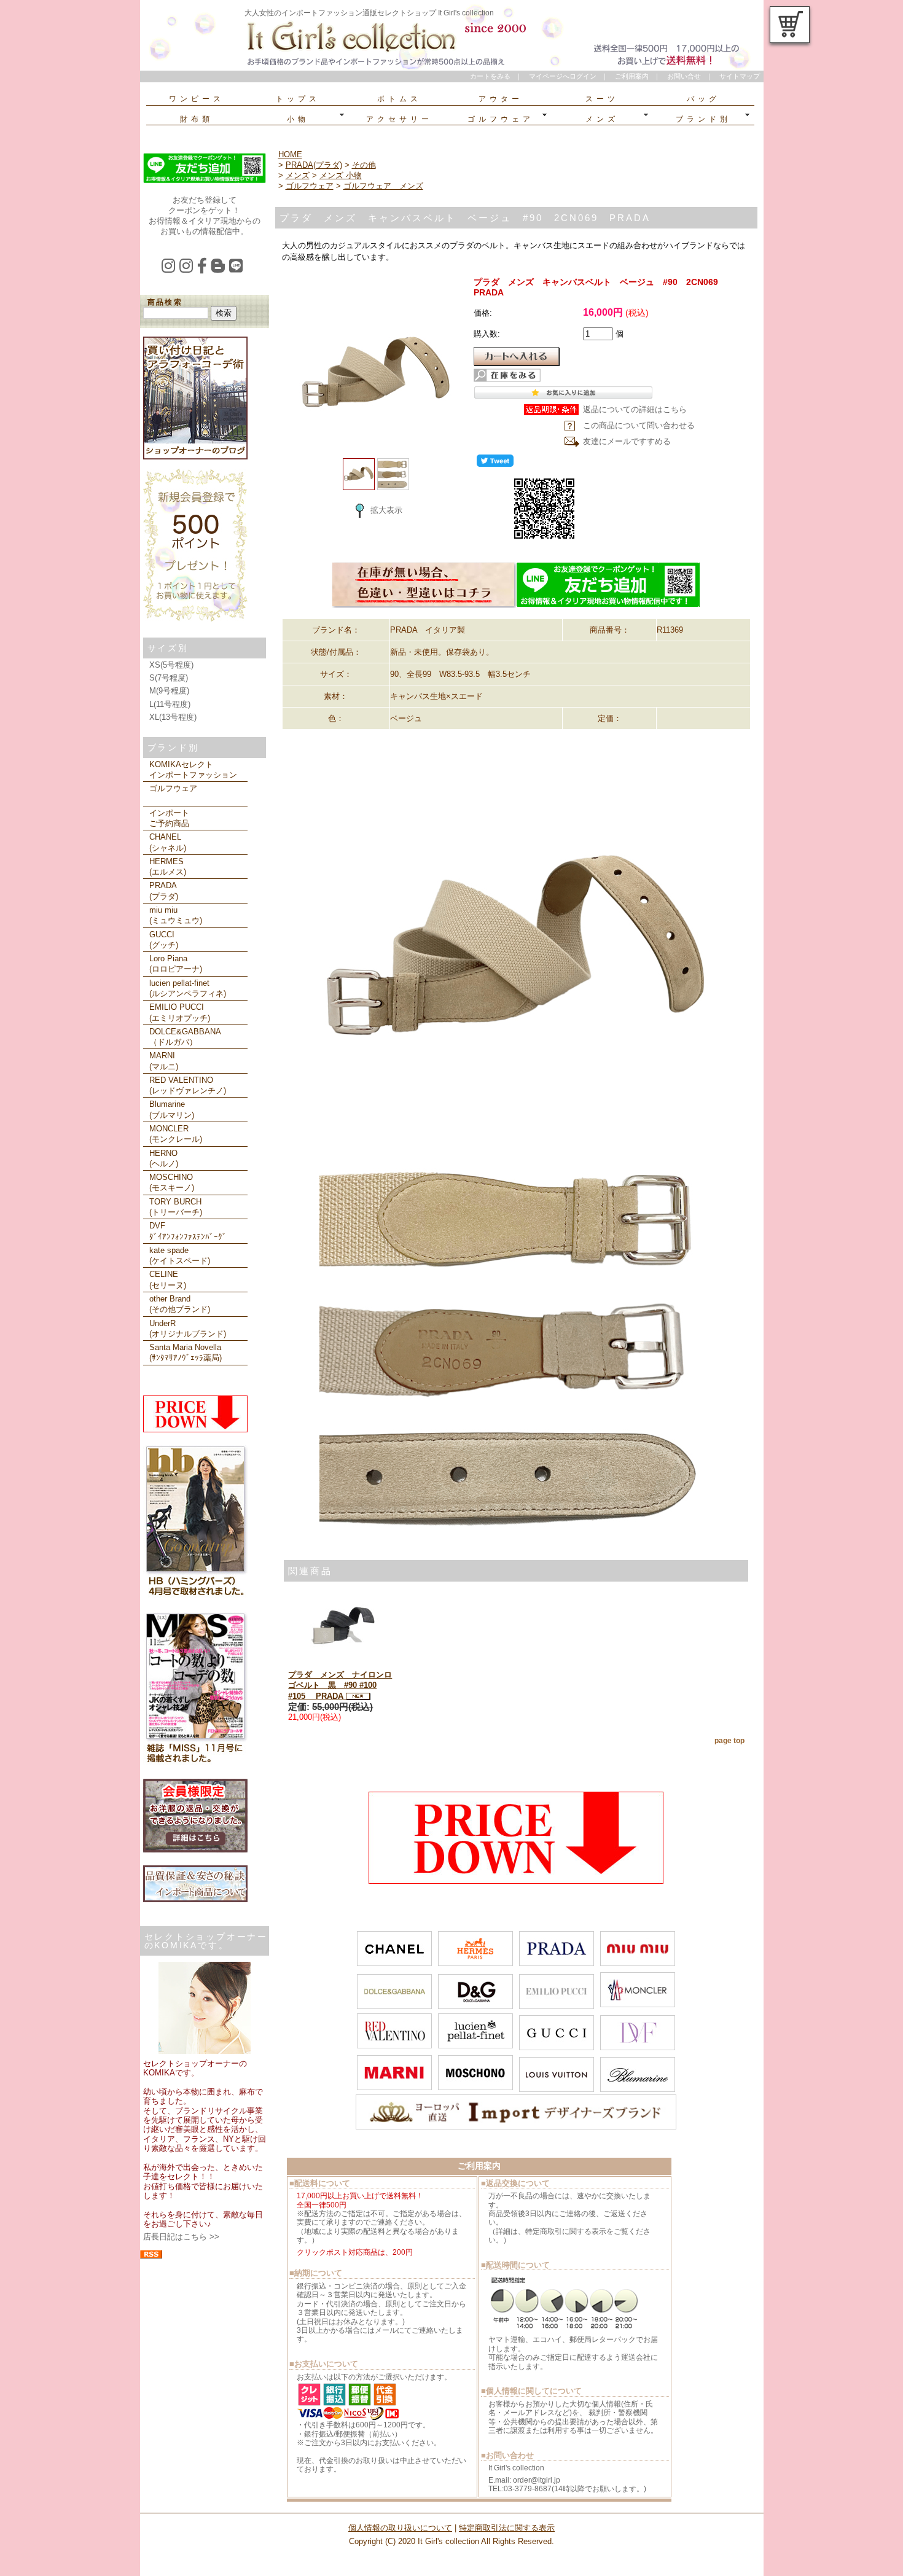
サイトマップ (740, 76)
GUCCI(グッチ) (164, 940)
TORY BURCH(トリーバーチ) (176, 1207)
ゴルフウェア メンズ (383, 186)
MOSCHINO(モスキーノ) (172, 1182)
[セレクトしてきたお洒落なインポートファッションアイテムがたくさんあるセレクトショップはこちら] (424, 605)
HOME (290, 154)
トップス (298, 99)
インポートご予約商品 (169, 818)
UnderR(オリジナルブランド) (188, 1329)
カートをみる (490, 76)
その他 (364, 165)
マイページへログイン (563, 76)
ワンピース (197, 99)
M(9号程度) (169, 691)
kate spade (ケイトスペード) (180, 1255)
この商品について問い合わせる (639, 425)
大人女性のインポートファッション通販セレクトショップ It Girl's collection (369, 13)
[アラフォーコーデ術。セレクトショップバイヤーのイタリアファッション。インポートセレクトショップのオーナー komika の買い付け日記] (195, 457)
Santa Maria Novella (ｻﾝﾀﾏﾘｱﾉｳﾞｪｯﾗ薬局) (186, 1352)
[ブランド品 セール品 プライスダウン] (195, 1430)
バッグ (703, 99)
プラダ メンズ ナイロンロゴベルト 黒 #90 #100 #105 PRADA (340, 1685)
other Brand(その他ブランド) (180, 1304)
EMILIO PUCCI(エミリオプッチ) (180, 1012)
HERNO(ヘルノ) (164, 1158)
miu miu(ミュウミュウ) (176, 915)
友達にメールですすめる (627, 441)
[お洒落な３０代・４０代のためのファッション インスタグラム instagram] (188, 269)
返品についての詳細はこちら (635, 409)
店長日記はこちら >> (181, 2237)
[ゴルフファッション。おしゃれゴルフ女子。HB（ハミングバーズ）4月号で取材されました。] (195, 1596)
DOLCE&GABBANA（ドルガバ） (185, 1037)
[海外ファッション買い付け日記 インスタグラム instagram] (170, 269)
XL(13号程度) (173, 717)
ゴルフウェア (501, 119)
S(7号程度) (169, 678)
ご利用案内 (632, 76)
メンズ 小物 (341, 175)
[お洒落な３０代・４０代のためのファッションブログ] (220, 269)
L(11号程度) (170, 704)
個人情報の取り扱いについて (400, 2528)
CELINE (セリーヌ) (168, 1279)
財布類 (197, 119)
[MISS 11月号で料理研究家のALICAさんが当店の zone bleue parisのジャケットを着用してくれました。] (195, 1763)
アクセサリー (399, 119)
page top (729, 1741)
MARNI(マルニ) (164, 1061)
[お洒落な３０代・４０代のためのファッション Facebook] (204, 269)
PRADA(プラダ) (164, 891)
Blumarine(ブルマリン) (172, 1109)
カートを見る (790, 25)
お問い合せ (684, 76)
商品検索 (165, 302)
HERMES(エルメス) (168, 867)
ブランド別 (703, 119)
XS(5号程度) (171, 665)
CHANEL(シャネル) (168, 842)
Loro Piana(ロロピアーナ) (176, 964)
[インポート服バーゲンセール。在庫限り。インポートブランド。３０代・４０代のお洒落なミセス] (516, 1881)
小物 (298, 119)
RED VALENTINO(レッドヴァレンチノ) (188, 1085)
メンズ (602, 119)
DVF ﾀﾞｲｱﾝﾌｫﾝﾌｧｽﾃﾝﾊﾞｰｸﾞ (188, 1231)
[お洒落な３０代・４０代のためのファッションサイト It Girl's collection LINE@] (238, 269)
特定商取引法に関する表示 (507, 2528)
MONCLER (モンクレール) (176, 1134)
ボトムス (399, 99)
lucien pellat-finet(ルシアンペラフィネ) (188, 988)
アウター (501, 99)
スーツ (602, 99)
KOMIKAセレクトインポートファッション (193, 770)
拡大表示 (386, 510)
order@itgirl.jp (537, 2480)
